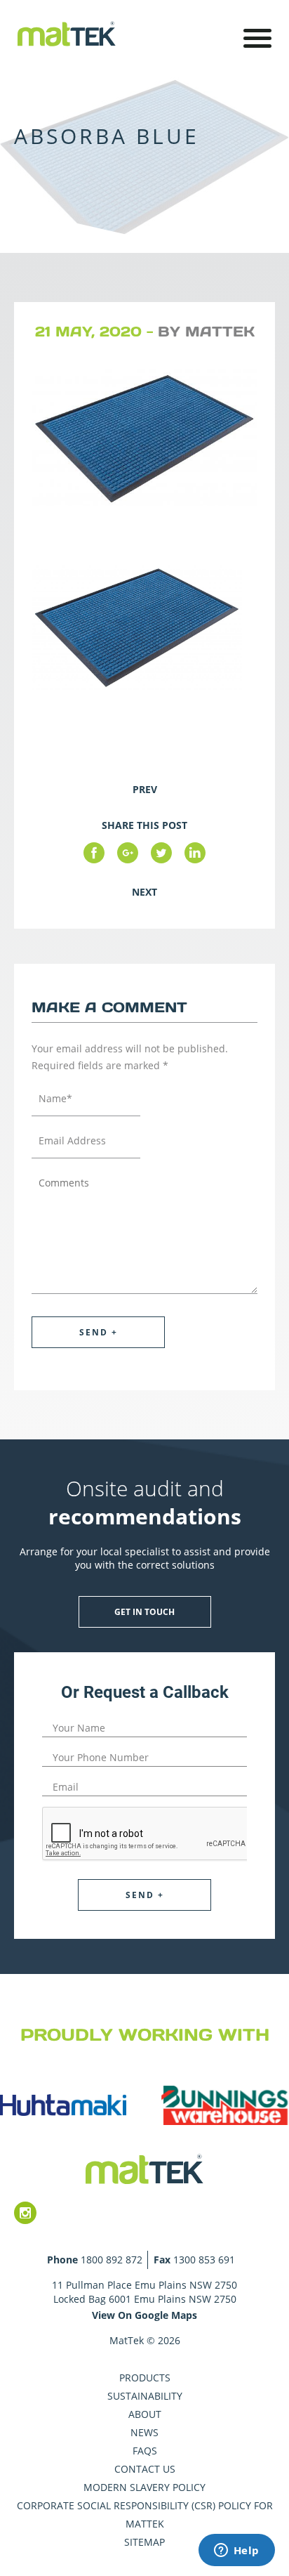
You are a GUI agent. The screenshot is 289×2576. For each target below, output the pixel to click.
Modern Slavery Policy (144, 2487)
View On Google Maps (144, 2315)
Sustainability (145, 2396)
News (144, 2432)
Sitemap (144, 2542)
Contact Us (145, 2469)
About (145, 2414)
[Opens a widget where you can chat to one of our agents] (236, 2551)
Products (145, 2378)
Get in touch (144, 1612)
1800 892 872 (112, 2260)
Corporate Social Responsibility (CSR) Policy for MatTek (145, 2515)
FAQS (145, 2451)
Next (144, 892)
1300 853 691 (204, 2260)
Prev (145, 789)
